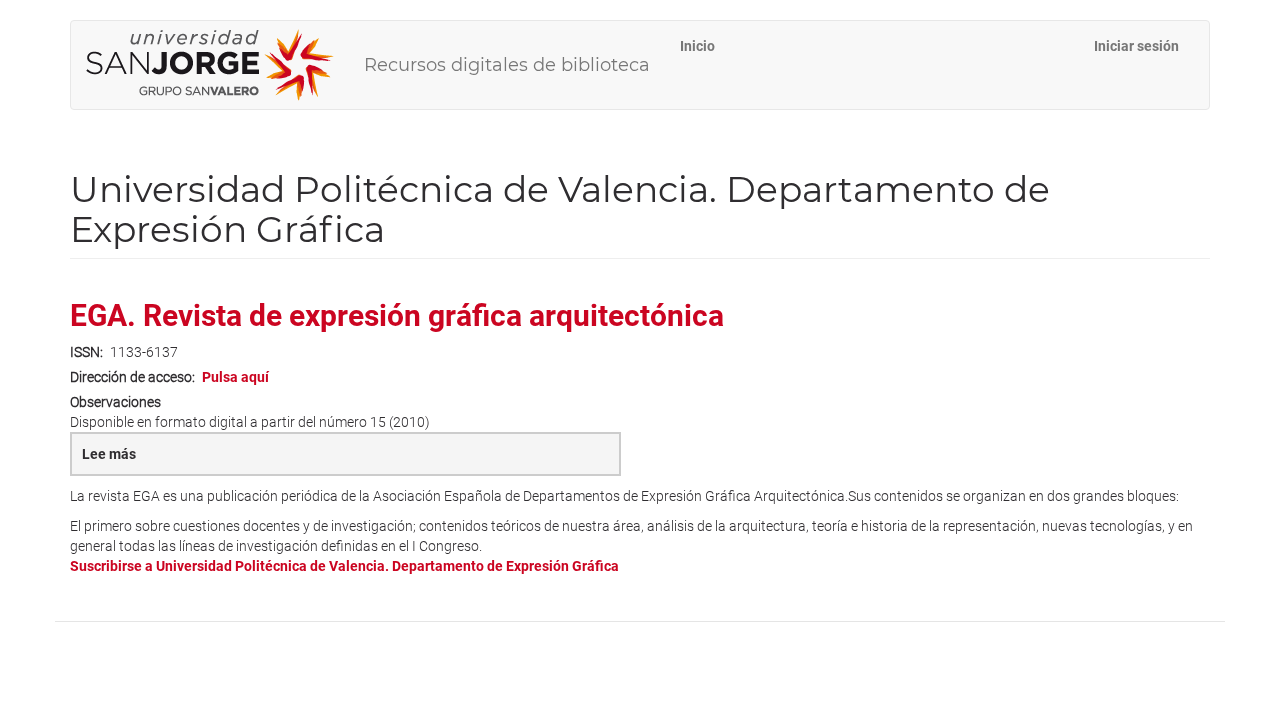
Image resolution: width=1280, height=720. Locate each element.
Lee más (155, 461)
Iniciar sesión (1136, 46)
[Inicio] (217, 65)
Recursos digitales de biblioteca (507, 65)
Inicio (697, 46)
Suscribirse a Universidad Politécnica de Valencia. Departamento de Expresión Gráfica (344, 566)
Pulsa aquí (235, 377)
